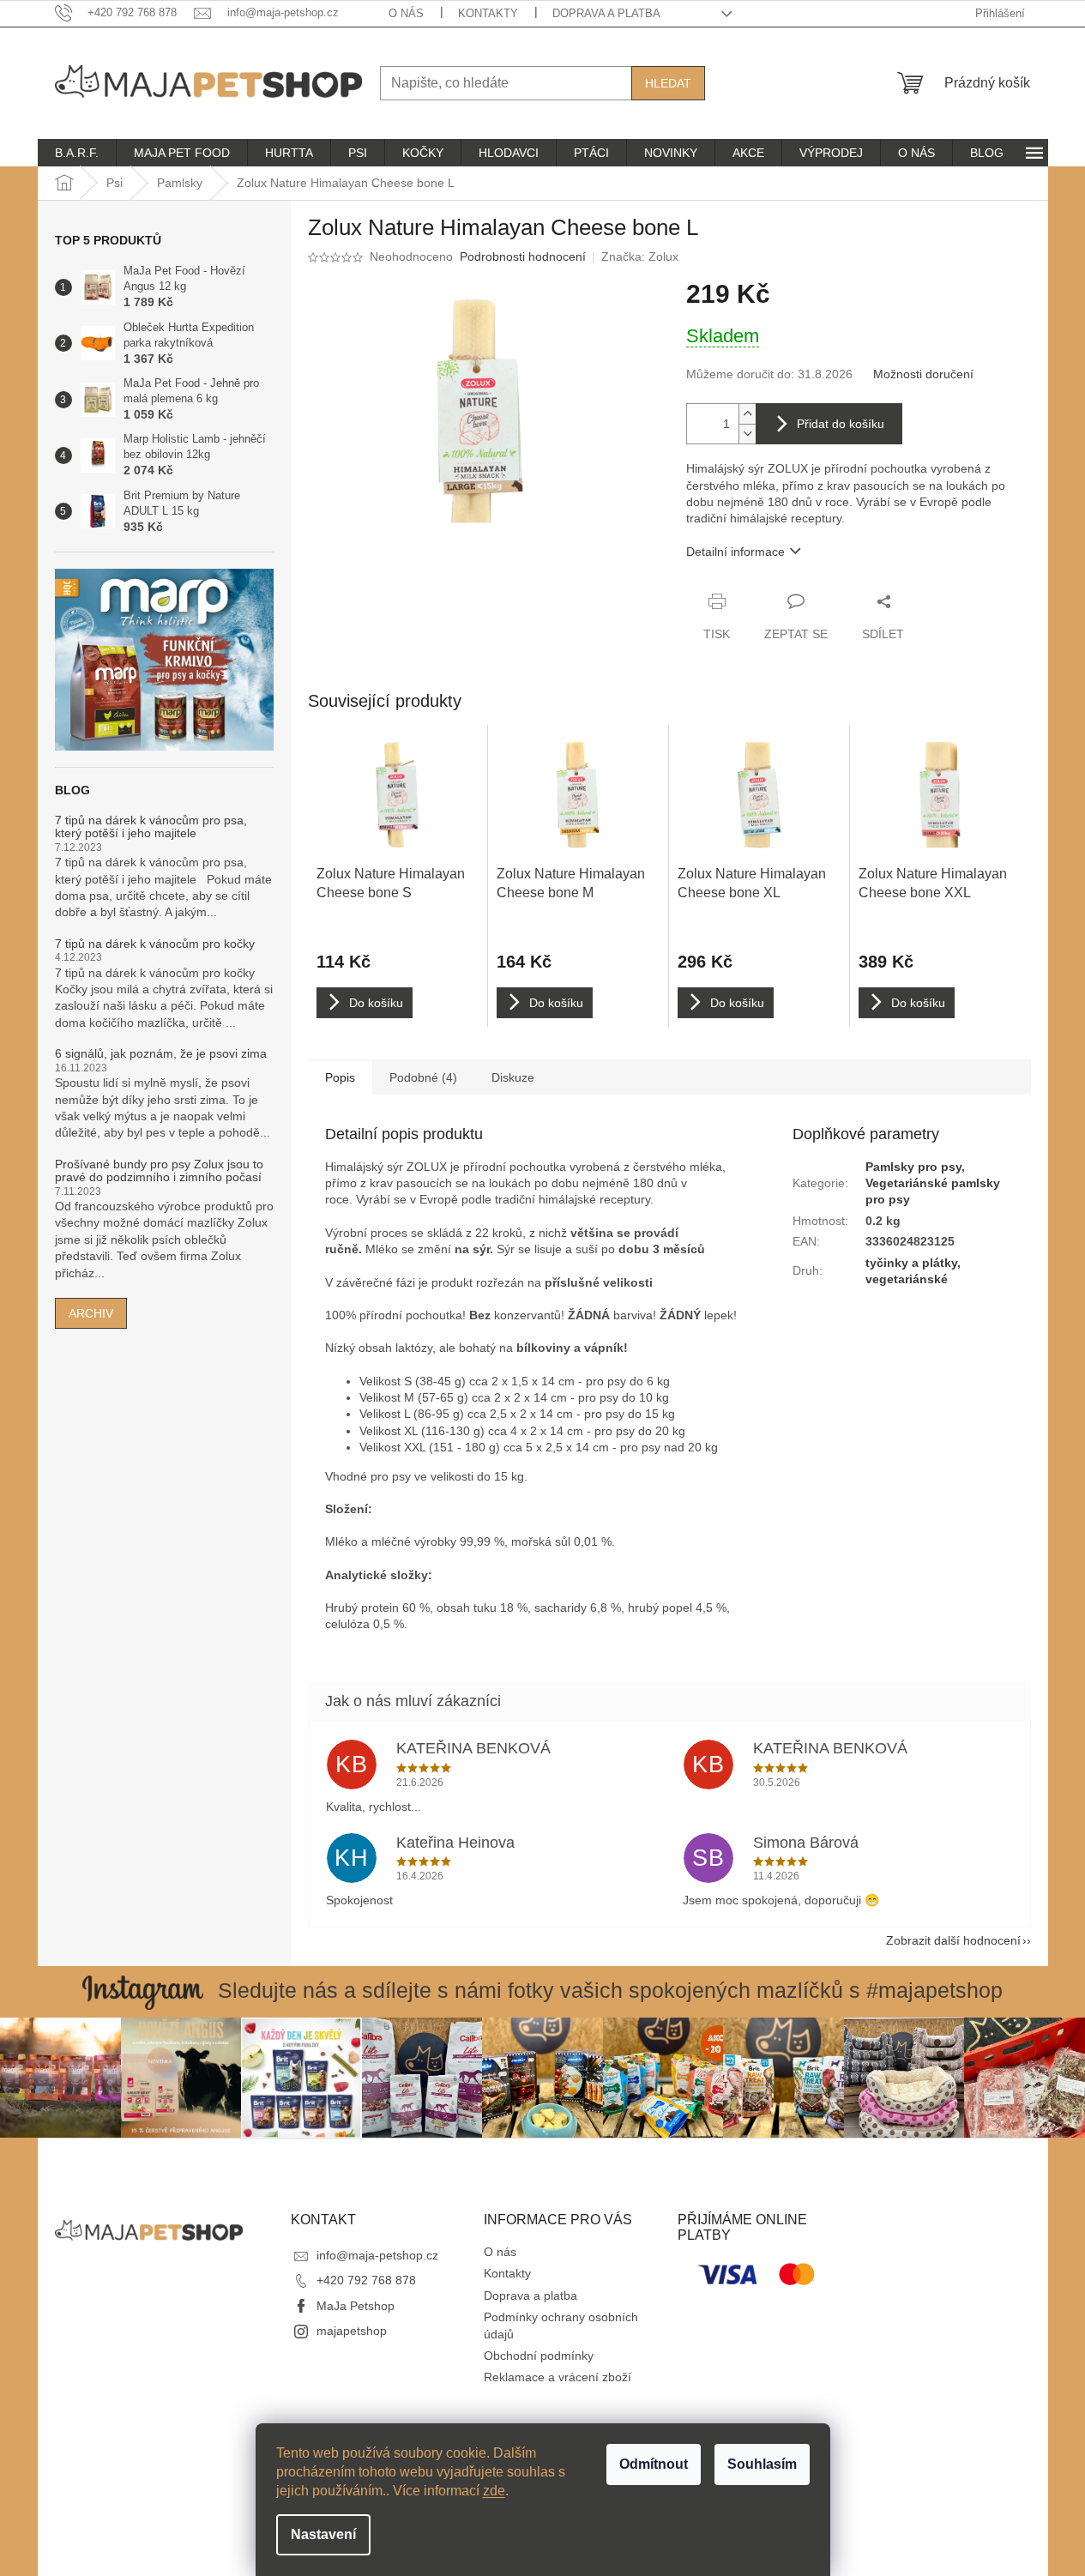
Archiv (91, 1313)
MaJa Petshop (356, 2306)
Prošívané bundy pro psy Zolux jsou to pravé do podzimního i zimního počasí (159, 1171)
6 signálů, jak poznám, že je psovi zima (161, 1054)
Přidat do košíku (841, 424)
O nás (406, 13)
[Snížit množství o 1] (747, 434)
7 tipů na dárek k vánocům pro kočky (155, 944)
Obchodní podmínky (539, 2356)
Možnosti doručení (923, 374)
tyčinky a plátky (911, 1263)
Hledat (668, 83)
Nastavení (323, 2534)
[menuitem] (77, 153)
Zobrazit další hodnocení (953, 1940)
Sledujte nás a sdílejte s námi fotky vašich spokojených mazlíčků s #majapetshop (610, 1990)
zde (494, 2491)
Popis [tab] (340, 1077)
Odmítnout (654, 2464)
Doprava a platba (606, 13)
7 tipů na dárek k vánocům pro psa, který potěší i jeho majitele (151, 827)
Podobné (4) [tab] (423, 1077)
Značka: (640, 256)
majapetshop (352, 2331)
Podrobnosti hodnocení (523, 256)
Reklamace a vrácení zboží (558, 2377)
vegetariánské (907, 1279)
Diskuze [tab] (513, 1077)
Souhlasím (762, 2464)
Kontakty (488, 13)
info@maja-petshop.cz (377, 2255)
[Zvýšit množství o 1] (747, 414)
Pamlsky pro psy (913, 1167)
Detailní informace (735, 552)
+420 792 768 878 (366, 2280)
